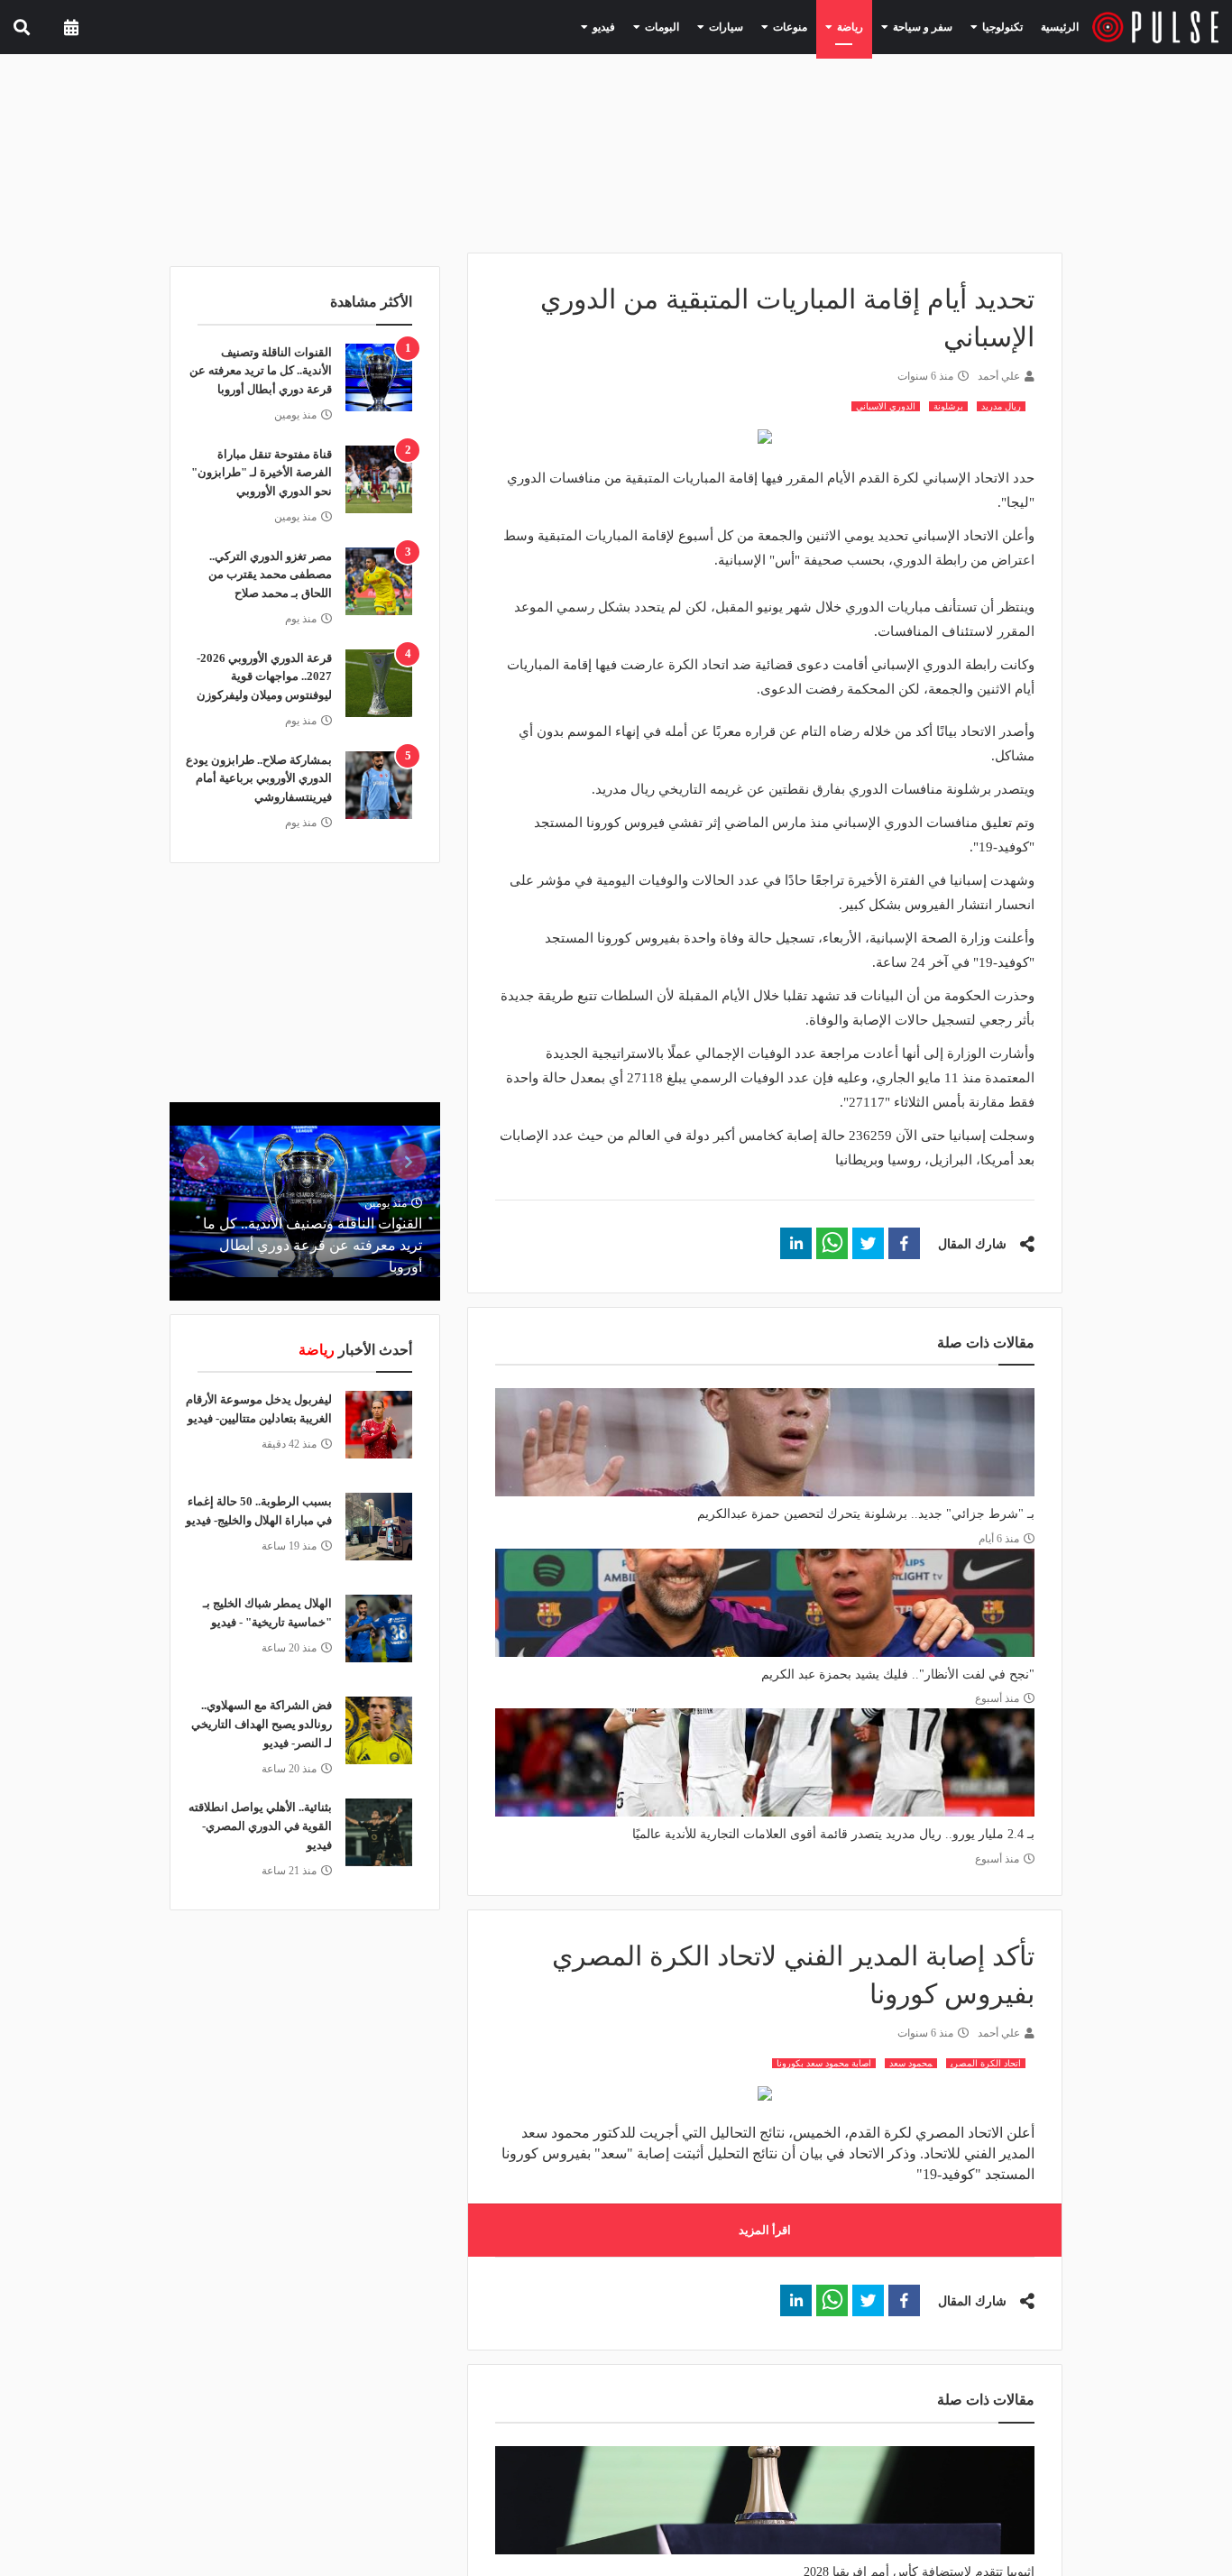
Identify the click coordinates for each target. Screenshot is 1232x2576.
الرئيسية (1063, 27)
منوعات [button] (817, 26)
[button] (904, 1243)
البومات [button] (705, 26)
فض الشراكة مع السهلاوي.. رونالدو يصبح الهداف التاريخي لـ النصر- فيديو (262, 1724)
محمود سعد (911, 2063)
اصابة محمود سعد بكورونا (824, 2063)
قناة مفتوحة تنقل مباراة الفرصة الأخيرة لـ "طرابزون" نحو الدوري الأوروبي (262, 473)
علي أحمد (999, 376)
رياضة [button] (870, 26)
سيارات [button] (761, 26)
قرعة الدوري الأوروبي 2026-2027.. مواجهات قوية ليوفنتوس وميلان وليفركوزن (264, 677)
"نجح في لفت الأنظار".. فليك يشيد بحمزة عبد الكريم (898, 1674)
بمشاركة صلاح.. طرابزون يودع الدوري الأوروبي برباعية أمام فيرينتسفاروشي (259, 779)
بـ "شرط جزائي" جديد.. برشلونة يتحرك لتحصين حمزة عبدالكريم (866, 1514)
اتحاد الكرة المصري (986, 2063)
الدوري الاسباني (886, 406)
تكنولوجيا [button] (1003, 26)
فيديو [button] (654, 26)
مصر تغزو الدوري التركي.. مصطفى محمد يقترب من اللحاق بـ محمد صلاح (270, 575)
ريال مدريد (1001, 406)
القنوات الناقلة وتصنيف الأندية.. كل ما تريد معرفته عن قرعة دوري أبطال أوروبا (261, 371)
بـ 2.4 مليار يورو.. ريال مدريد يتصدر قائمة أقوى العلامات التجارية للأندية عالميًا (833, 1834)
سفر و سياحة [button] (933, 26)
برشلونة (948, 406)
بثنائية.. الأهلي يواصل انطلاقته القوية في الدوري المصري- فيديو (260, 1826)
